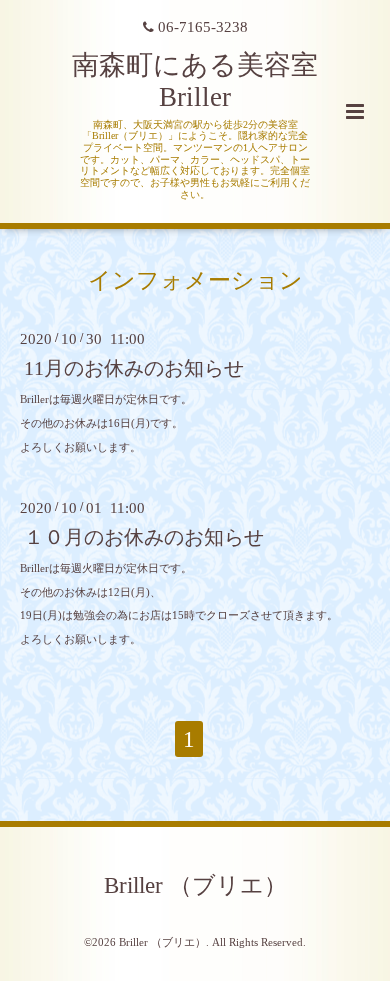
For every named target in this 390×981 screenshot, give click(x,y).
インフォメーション (195, 279)
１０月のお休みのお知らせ (144, 537)
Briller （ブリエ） (195, 884)
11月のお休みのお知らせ (134, 368)
